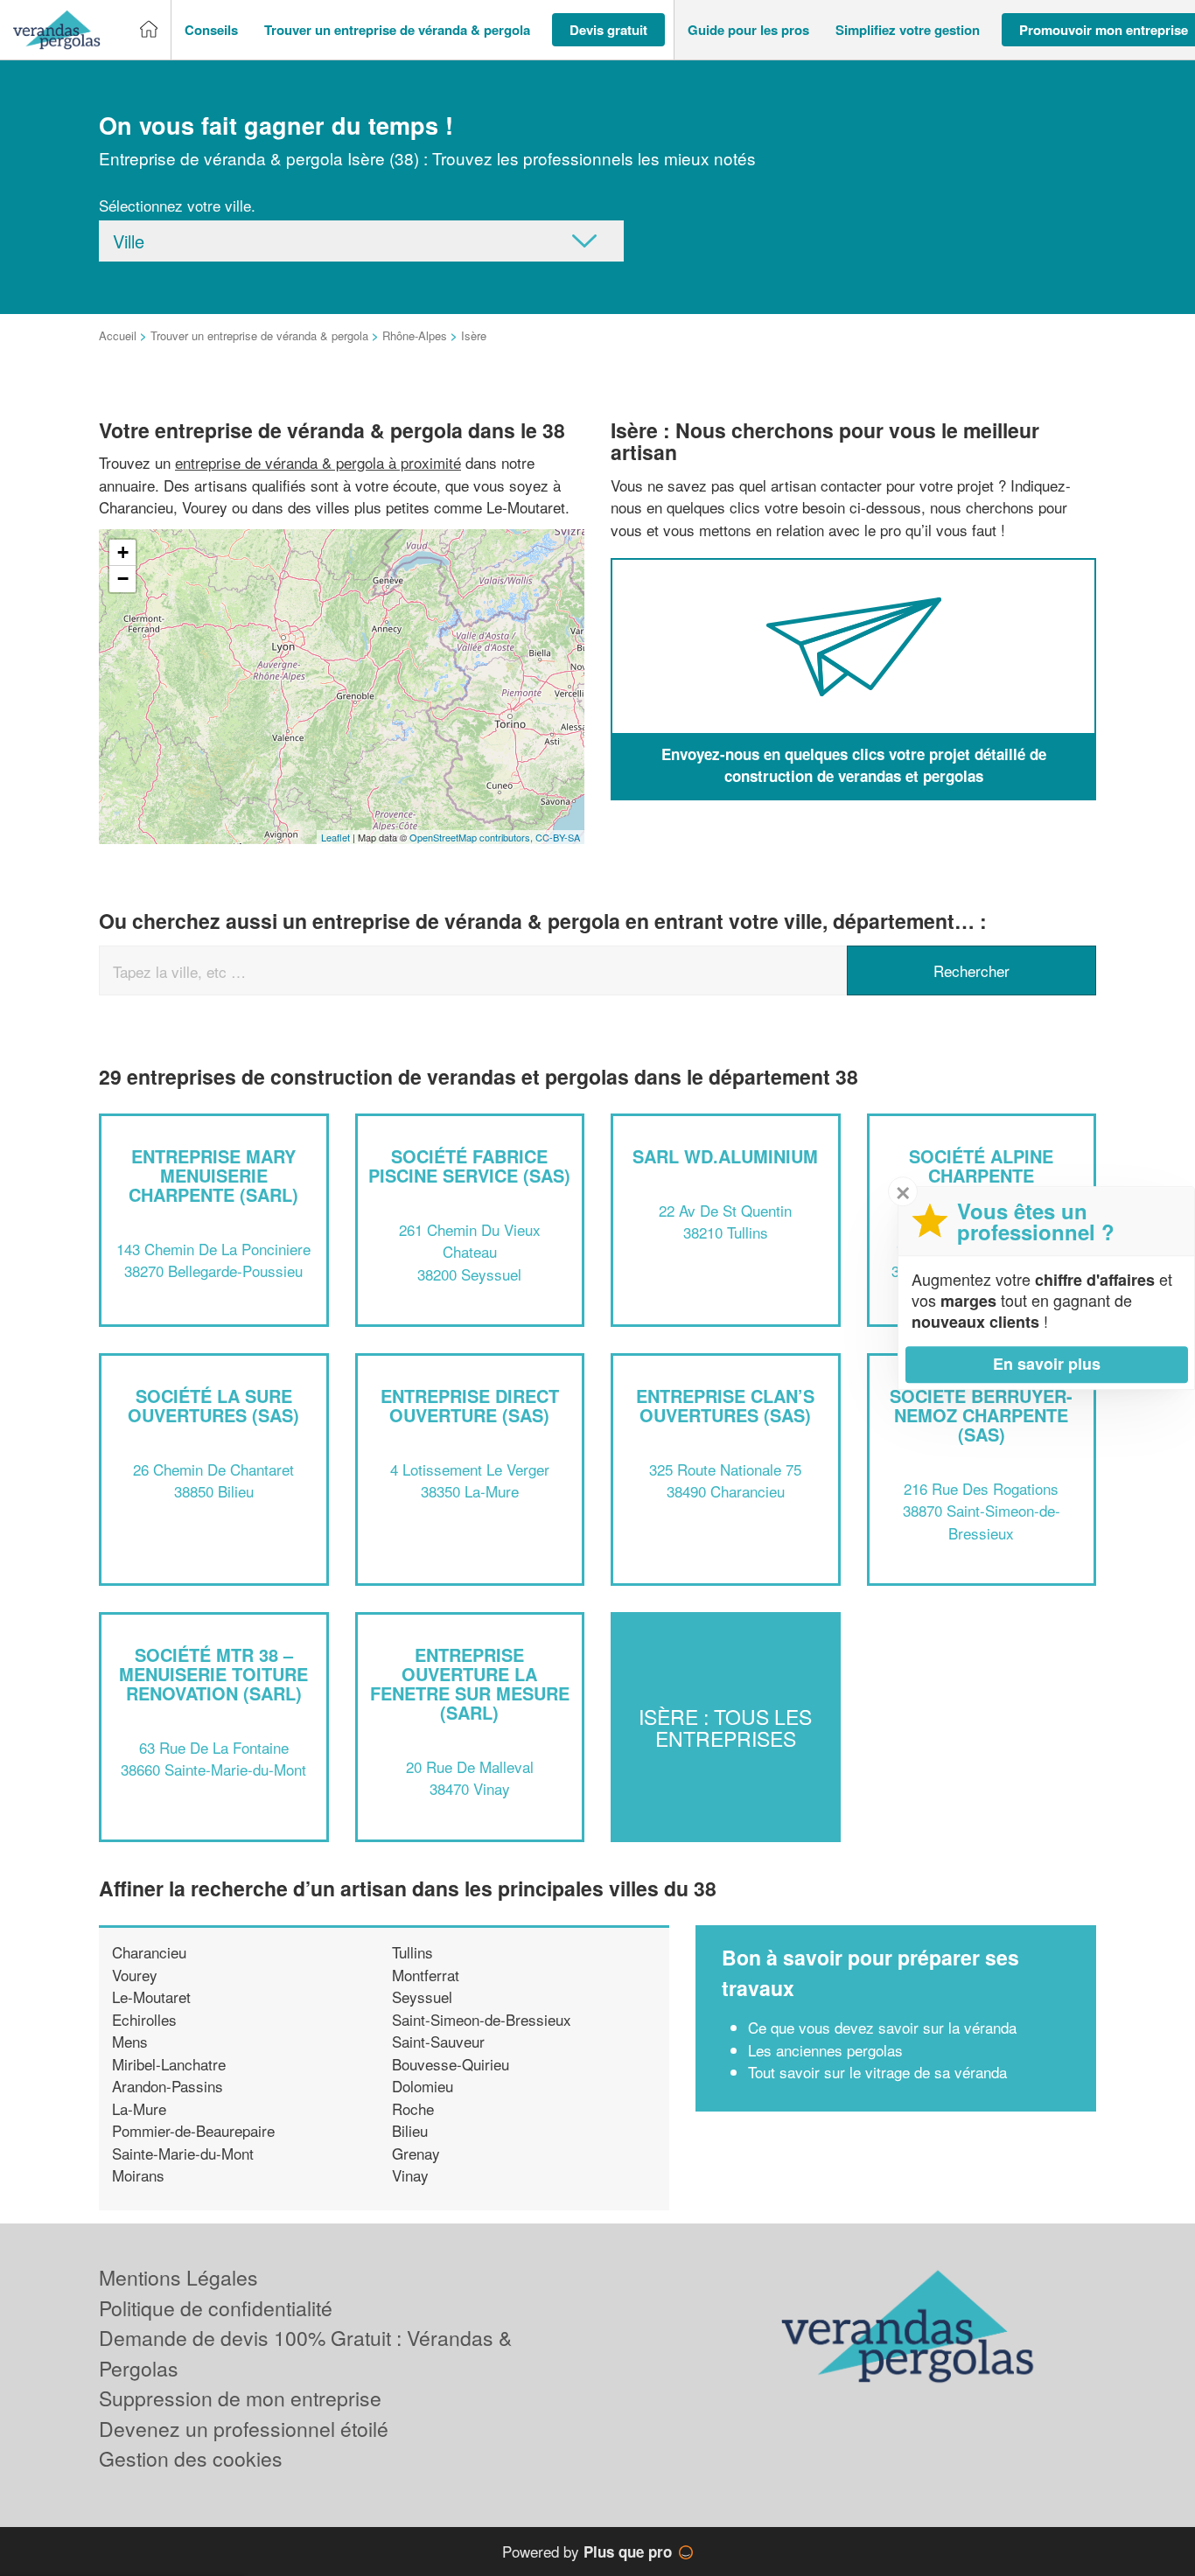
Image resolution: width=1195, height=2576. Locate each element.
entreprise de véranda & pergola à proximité (318, 462)
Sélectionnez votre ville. (177, 205)
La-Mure (139, 2108)
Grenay (416, 2153)
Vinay (410, 2175)
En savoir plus (1047, 1364)
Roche (413, 2108)
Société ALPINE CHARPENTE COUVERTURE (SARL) (982, 1175)
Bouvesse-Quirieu (451, 2064)
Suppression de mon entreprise (240, 2398)
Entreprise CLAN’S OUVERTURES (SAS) (725, 1405)
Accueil (118, 335)
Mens (130, 2041)
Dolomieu (423, 2086)
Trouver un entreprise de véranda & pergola (259, 335)
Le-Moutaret (151, 1997)
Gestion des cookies (191, 2458)
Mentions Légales (178, 2277)
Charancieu (149, 1952)
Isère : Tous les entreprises (725, 1727)
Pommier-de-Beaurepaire (193, 2130)
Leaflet (335, 837)
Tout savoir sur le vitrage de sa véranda (877, 2072)
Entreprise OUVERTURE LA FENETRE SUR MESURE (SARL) (470, 1683)
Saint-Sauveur (438, 2041)
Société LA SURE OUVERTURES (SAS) (213, 1405)
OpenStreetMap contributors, (472, 837)
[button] (211, 30)
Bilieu (410, 2130)
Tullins (412, 1952)
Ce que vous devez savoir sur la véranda (882, 2027)
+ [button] (123, 552)
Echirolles (144, 2019)
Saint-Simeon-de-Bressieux (482, 2019)
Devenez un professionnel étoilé (244, 2429)
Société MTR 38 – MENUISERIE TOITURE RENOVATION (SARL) (213, 1674)
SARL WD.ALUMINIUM (725, 1156)
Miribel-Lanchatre (169, 2064)
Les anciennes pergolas (825, 2050)
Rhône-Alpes (415, 335)
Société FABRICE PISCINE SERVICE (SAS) (469, 1166)
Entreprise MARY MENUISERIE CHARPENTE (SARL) (213, 1175)
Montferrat (426, 1975)
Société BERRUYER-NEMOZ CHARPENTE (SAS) (981, 1415)
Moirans (138, 2175)
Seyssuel (422, 1997)
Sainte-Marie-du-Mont (183, 2153)
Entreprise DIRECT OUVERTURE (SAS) (470, 1405)
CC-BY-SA (558, 837)
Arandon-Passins (168, 2086)
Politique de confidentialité (216, 2308)
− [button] (123, 579)
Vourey (135, 1975)
